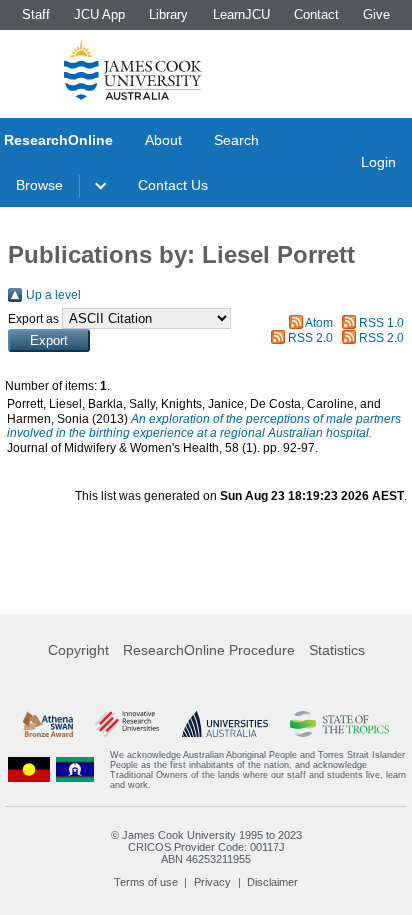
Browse (39, 185)
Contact (316, 14)
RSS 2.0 (310, 338)
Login (378, 162)
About (163, 140)
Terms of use (146, 882)
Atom (319, 323)
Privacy (212, 882)
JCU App (99, 14)
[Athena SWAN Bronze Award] (48, 724)
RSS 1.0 (381, 323)
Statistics (337, 650)
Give (376, 14)
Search (236, 140)
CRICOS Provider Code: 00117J (206, 847)
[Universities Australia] (225, 724)
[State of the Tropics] (339, 724)
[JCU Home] (133, 69)
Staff (36, 14)
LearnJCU (241, 14)
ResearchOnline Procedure (209, 650)
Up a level (53, 295)
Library (168, 14)
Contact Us (173, 185)
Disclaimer (272, 882)
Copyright (78, 650)
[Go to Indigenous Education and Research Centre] (29, 770)
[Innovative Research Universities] (127, 724)
